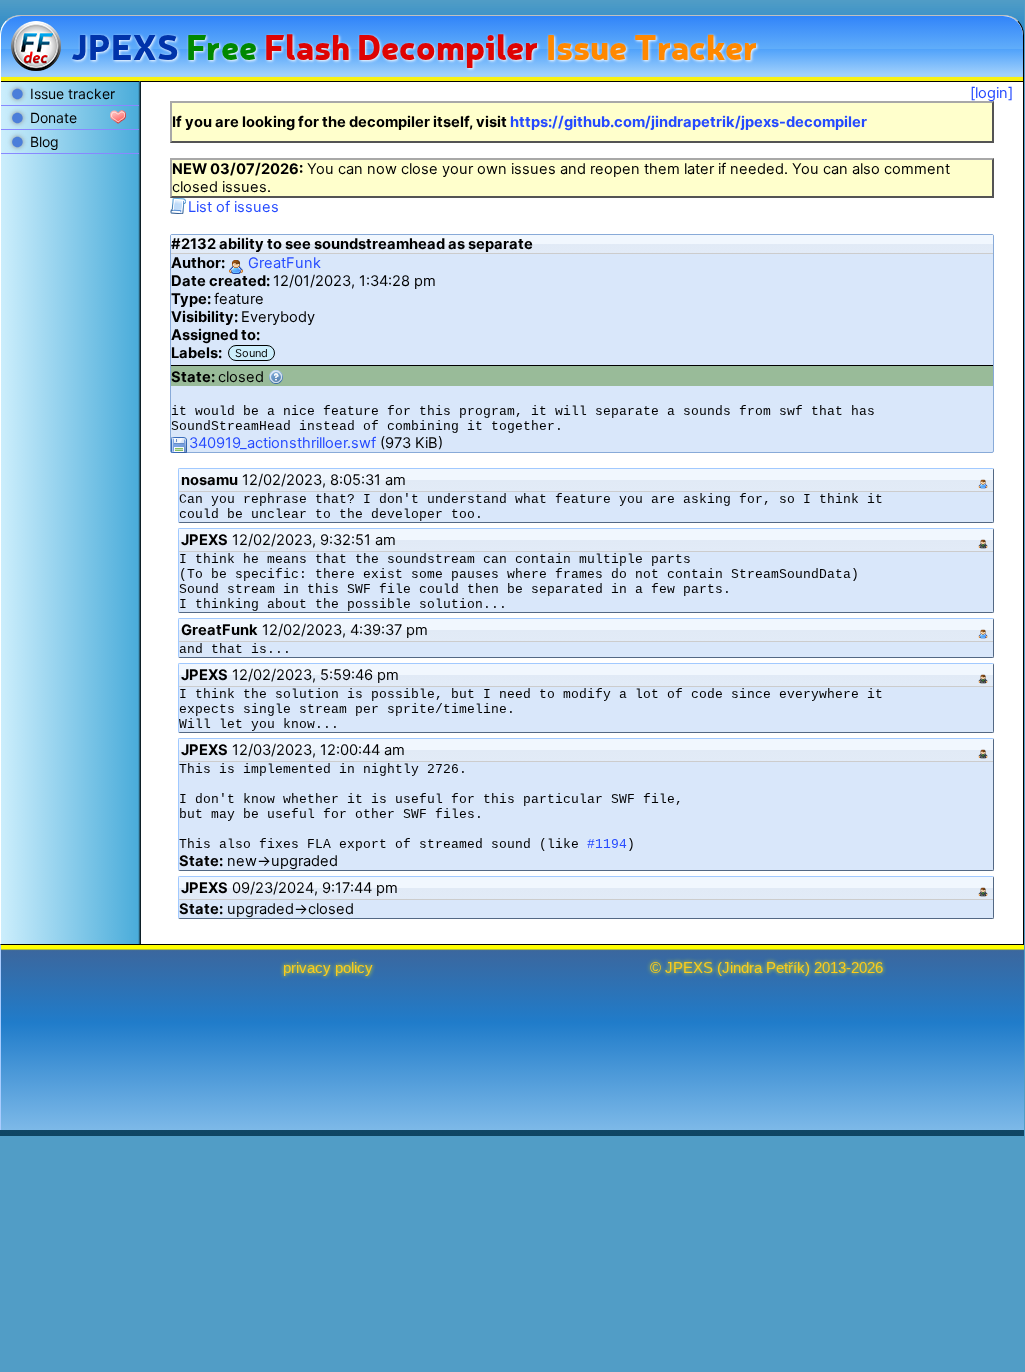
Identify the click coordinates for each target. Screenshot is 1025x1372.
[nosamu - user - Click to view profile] (983, 480)
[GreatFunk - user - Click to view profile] (983, 630)
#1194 (607, 844)
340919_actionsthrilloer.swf (282, 443)
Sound (251, 353)
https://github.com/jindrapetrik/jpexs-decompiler (688, 122)
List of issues (233, 207)
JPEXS (689, 968)
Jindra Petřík (763, 968)
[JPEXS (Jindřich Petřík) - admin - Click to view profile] (983, 540)
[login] (991, 93)
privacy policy (328, 968)
